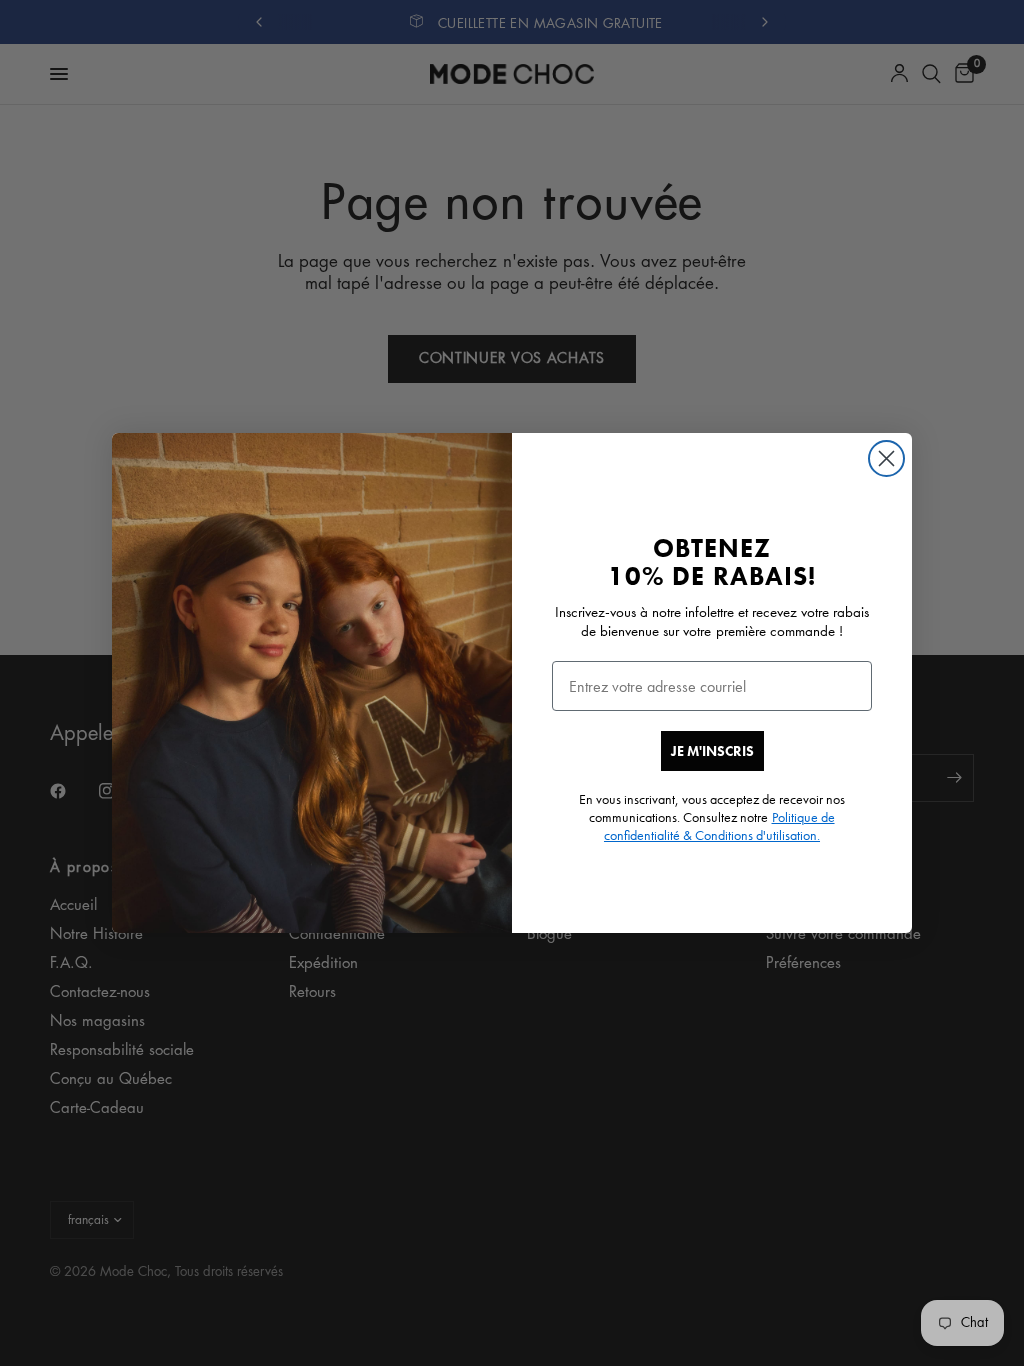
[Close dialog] (886, 458)
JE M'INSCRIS (712, 751)
